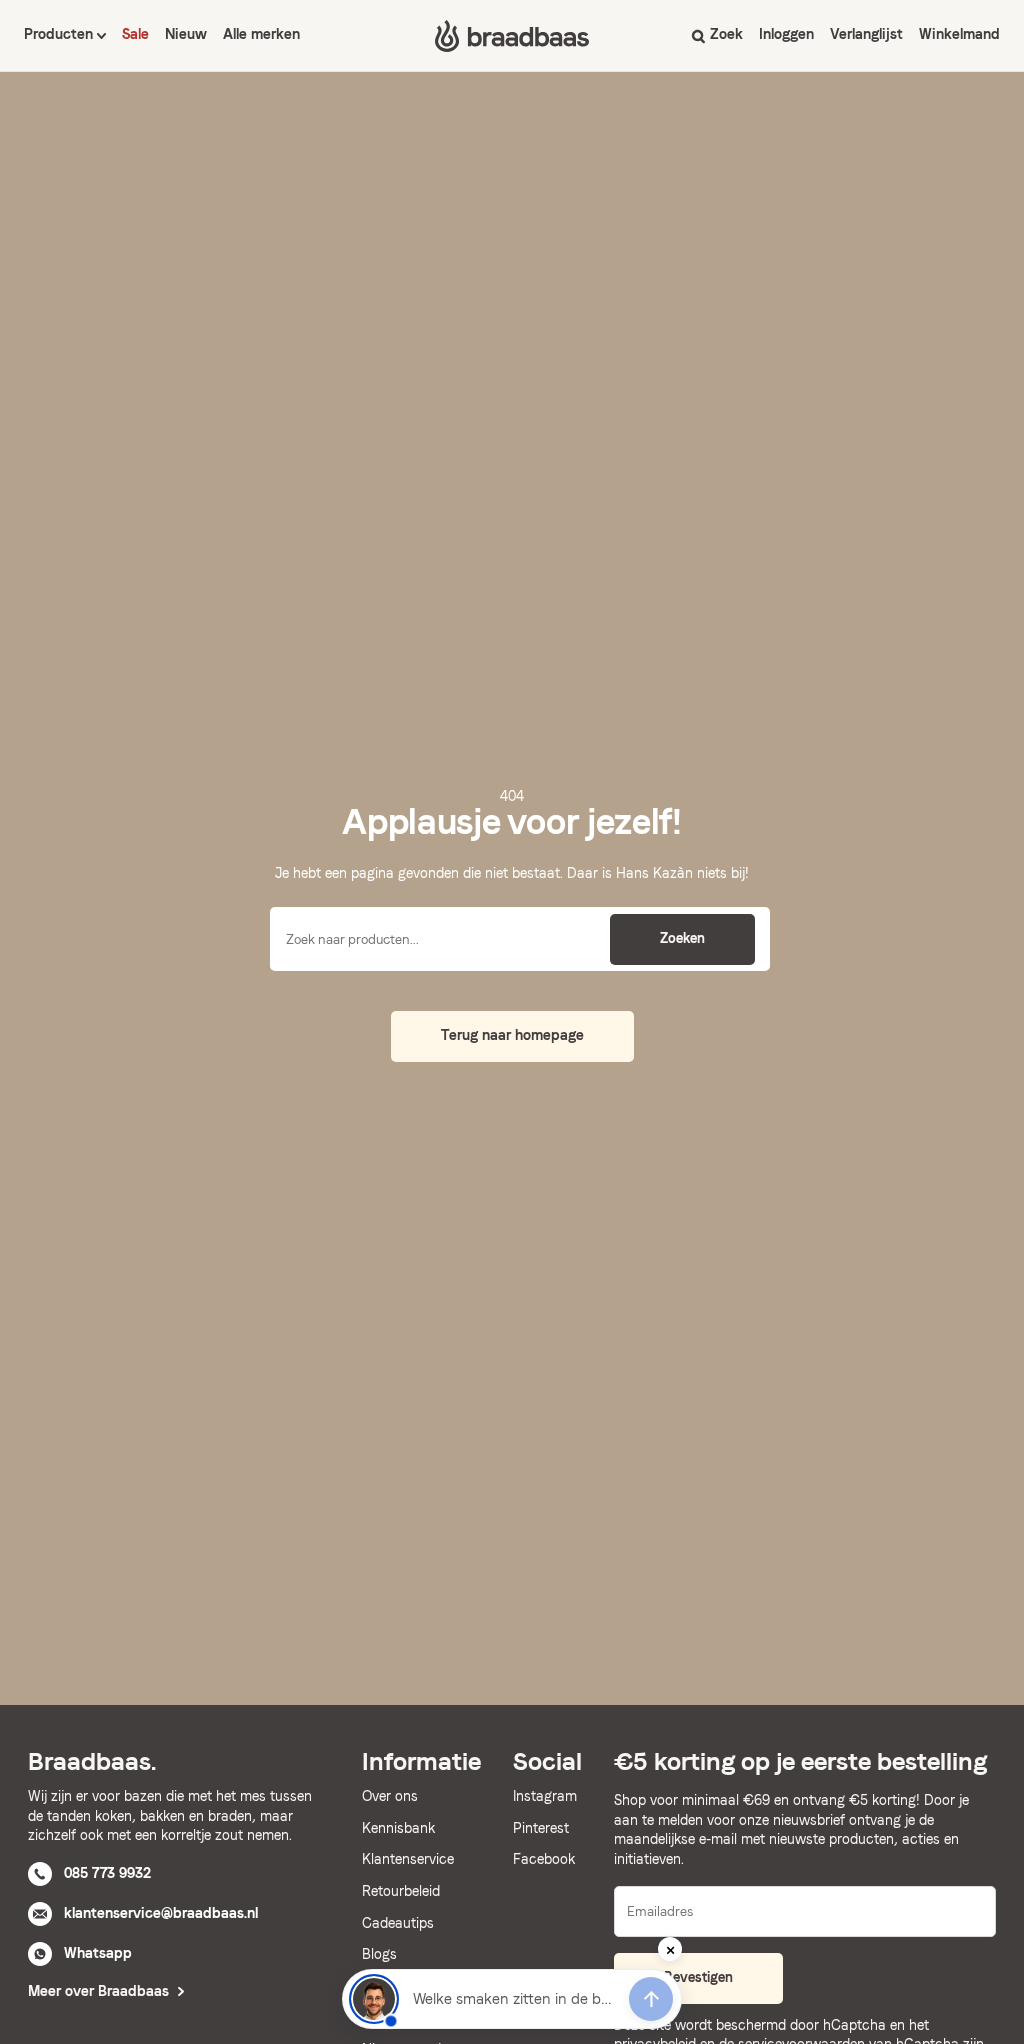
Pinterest (541, 1828)
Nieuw (186, 34)
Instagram (545, 1796)
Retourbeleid (401, 1891)
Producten (60, 34)
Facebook (544, 1859)
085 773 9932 (107, 1873)
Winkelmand (959, 34)
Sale (135, 34)
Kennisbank (398, 1828)
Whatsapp (98, 1953)
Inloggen (786, 34)
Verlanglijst (866, 34)
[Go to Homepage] (512, 36)
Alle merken (261, 34)
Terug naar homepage (512, 1035)
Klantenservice (408, 1859)
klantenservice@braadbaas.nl (161, 1913)
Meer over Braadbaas (100, 1991)
